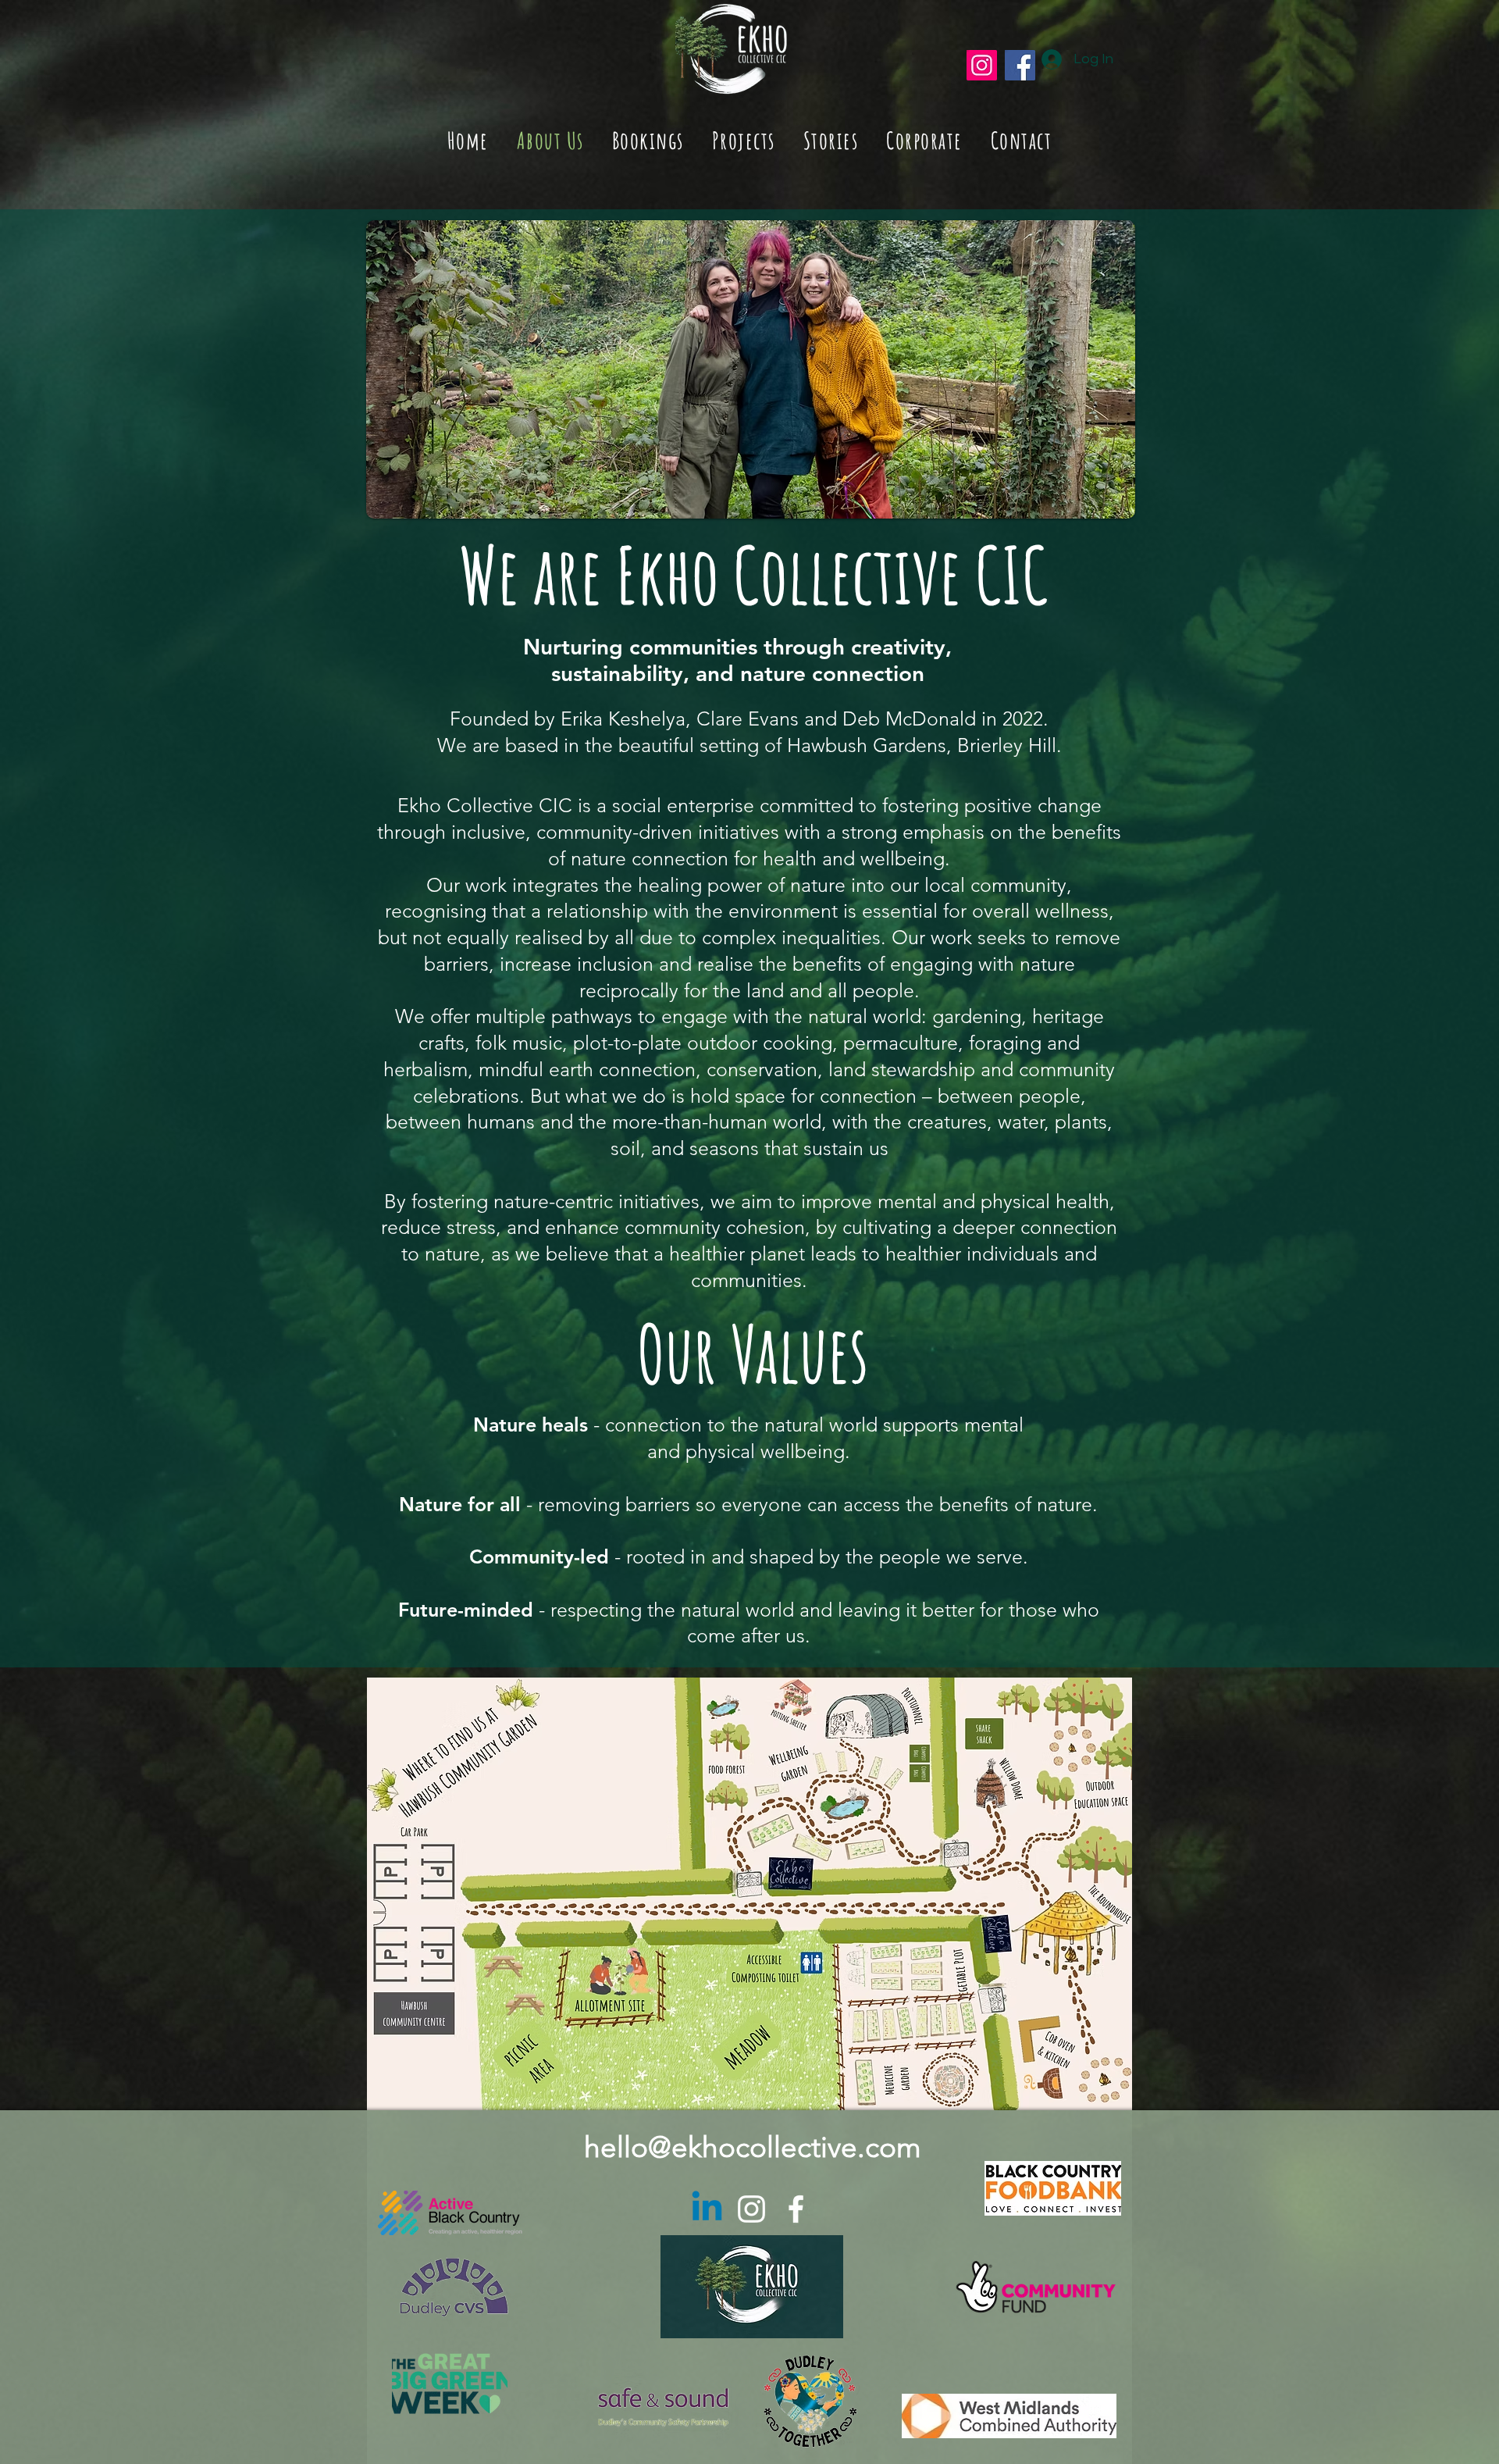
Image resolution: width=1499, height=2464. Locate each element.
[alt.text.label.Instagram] (751, 2209)
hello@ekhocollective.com (753, 2147)
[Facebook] (1020, 65)
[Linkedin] (707, 2209)
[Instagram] (982, 65)
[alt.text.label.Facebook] (796, 2209)
